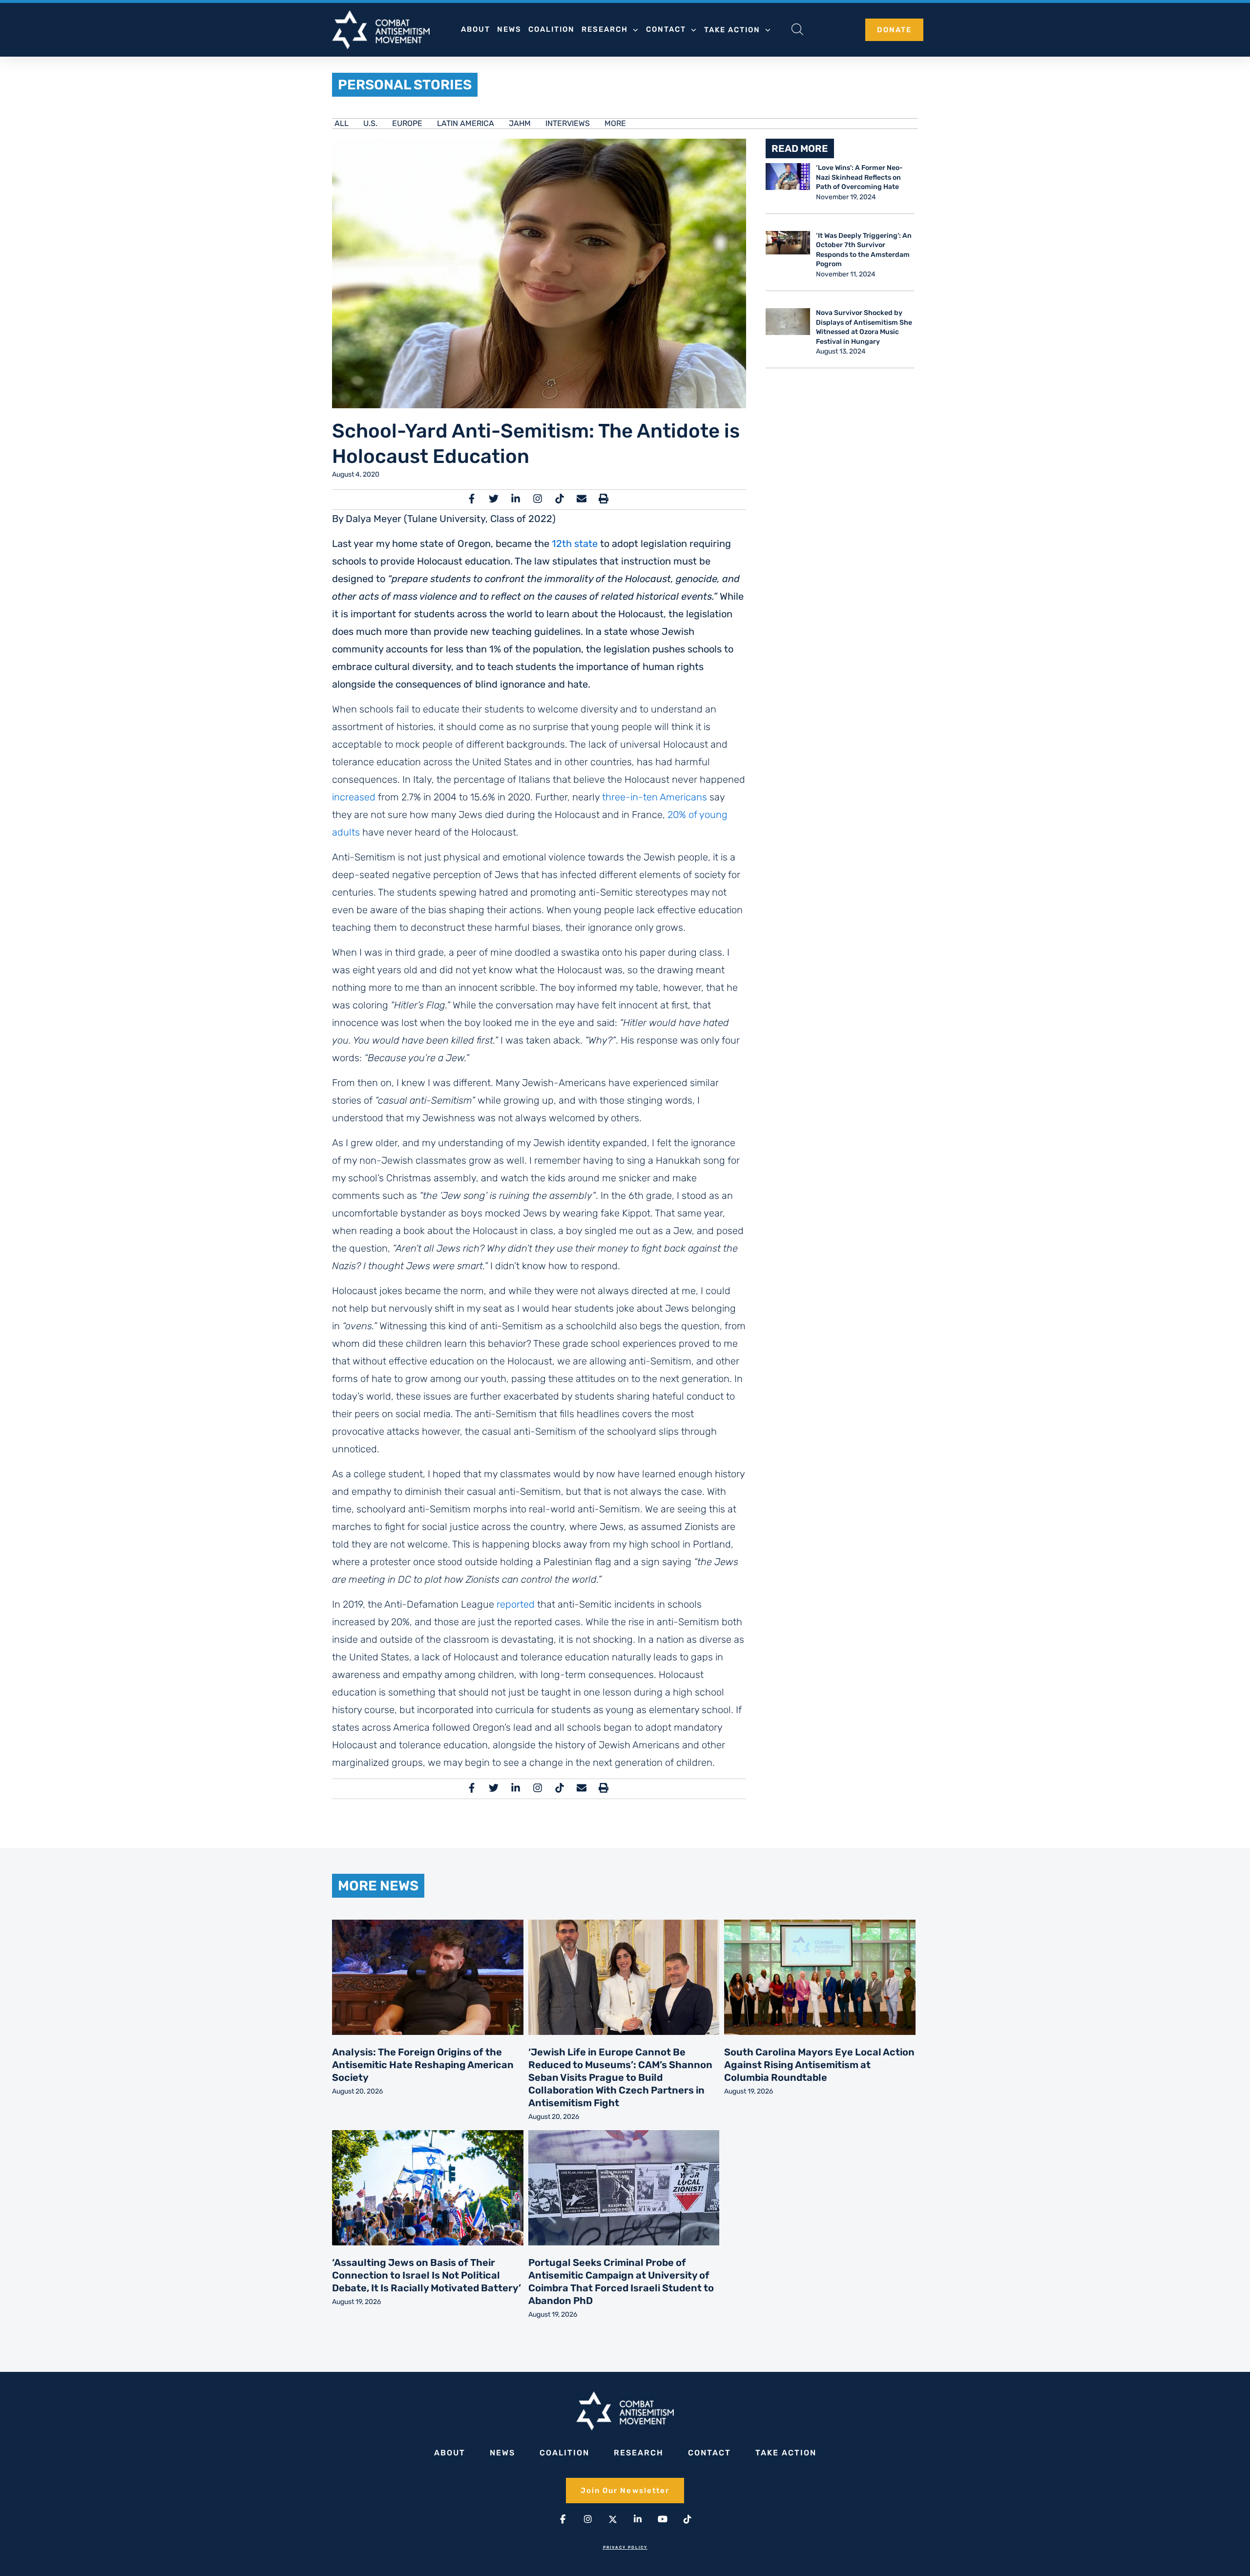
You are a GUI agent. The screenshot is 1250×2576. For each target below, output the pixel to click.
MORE (615, 123)
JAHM (520, 123)
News (509, 29)
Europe (407, 123)
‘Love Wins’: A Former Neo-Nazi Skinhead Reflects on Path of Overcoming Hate (859, 177)
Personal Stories (405, 85)
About (476, 29)
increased (354, 797)
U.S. (370, 123)
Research (605, 29)
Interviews (568, 123)
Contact (666, 29)
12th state (575, 544)
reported (516, 1604)
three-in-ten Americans (655, 797)
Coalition (552, 29)
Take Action (732, 30)
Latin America (466, 123)
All (342, 123)
